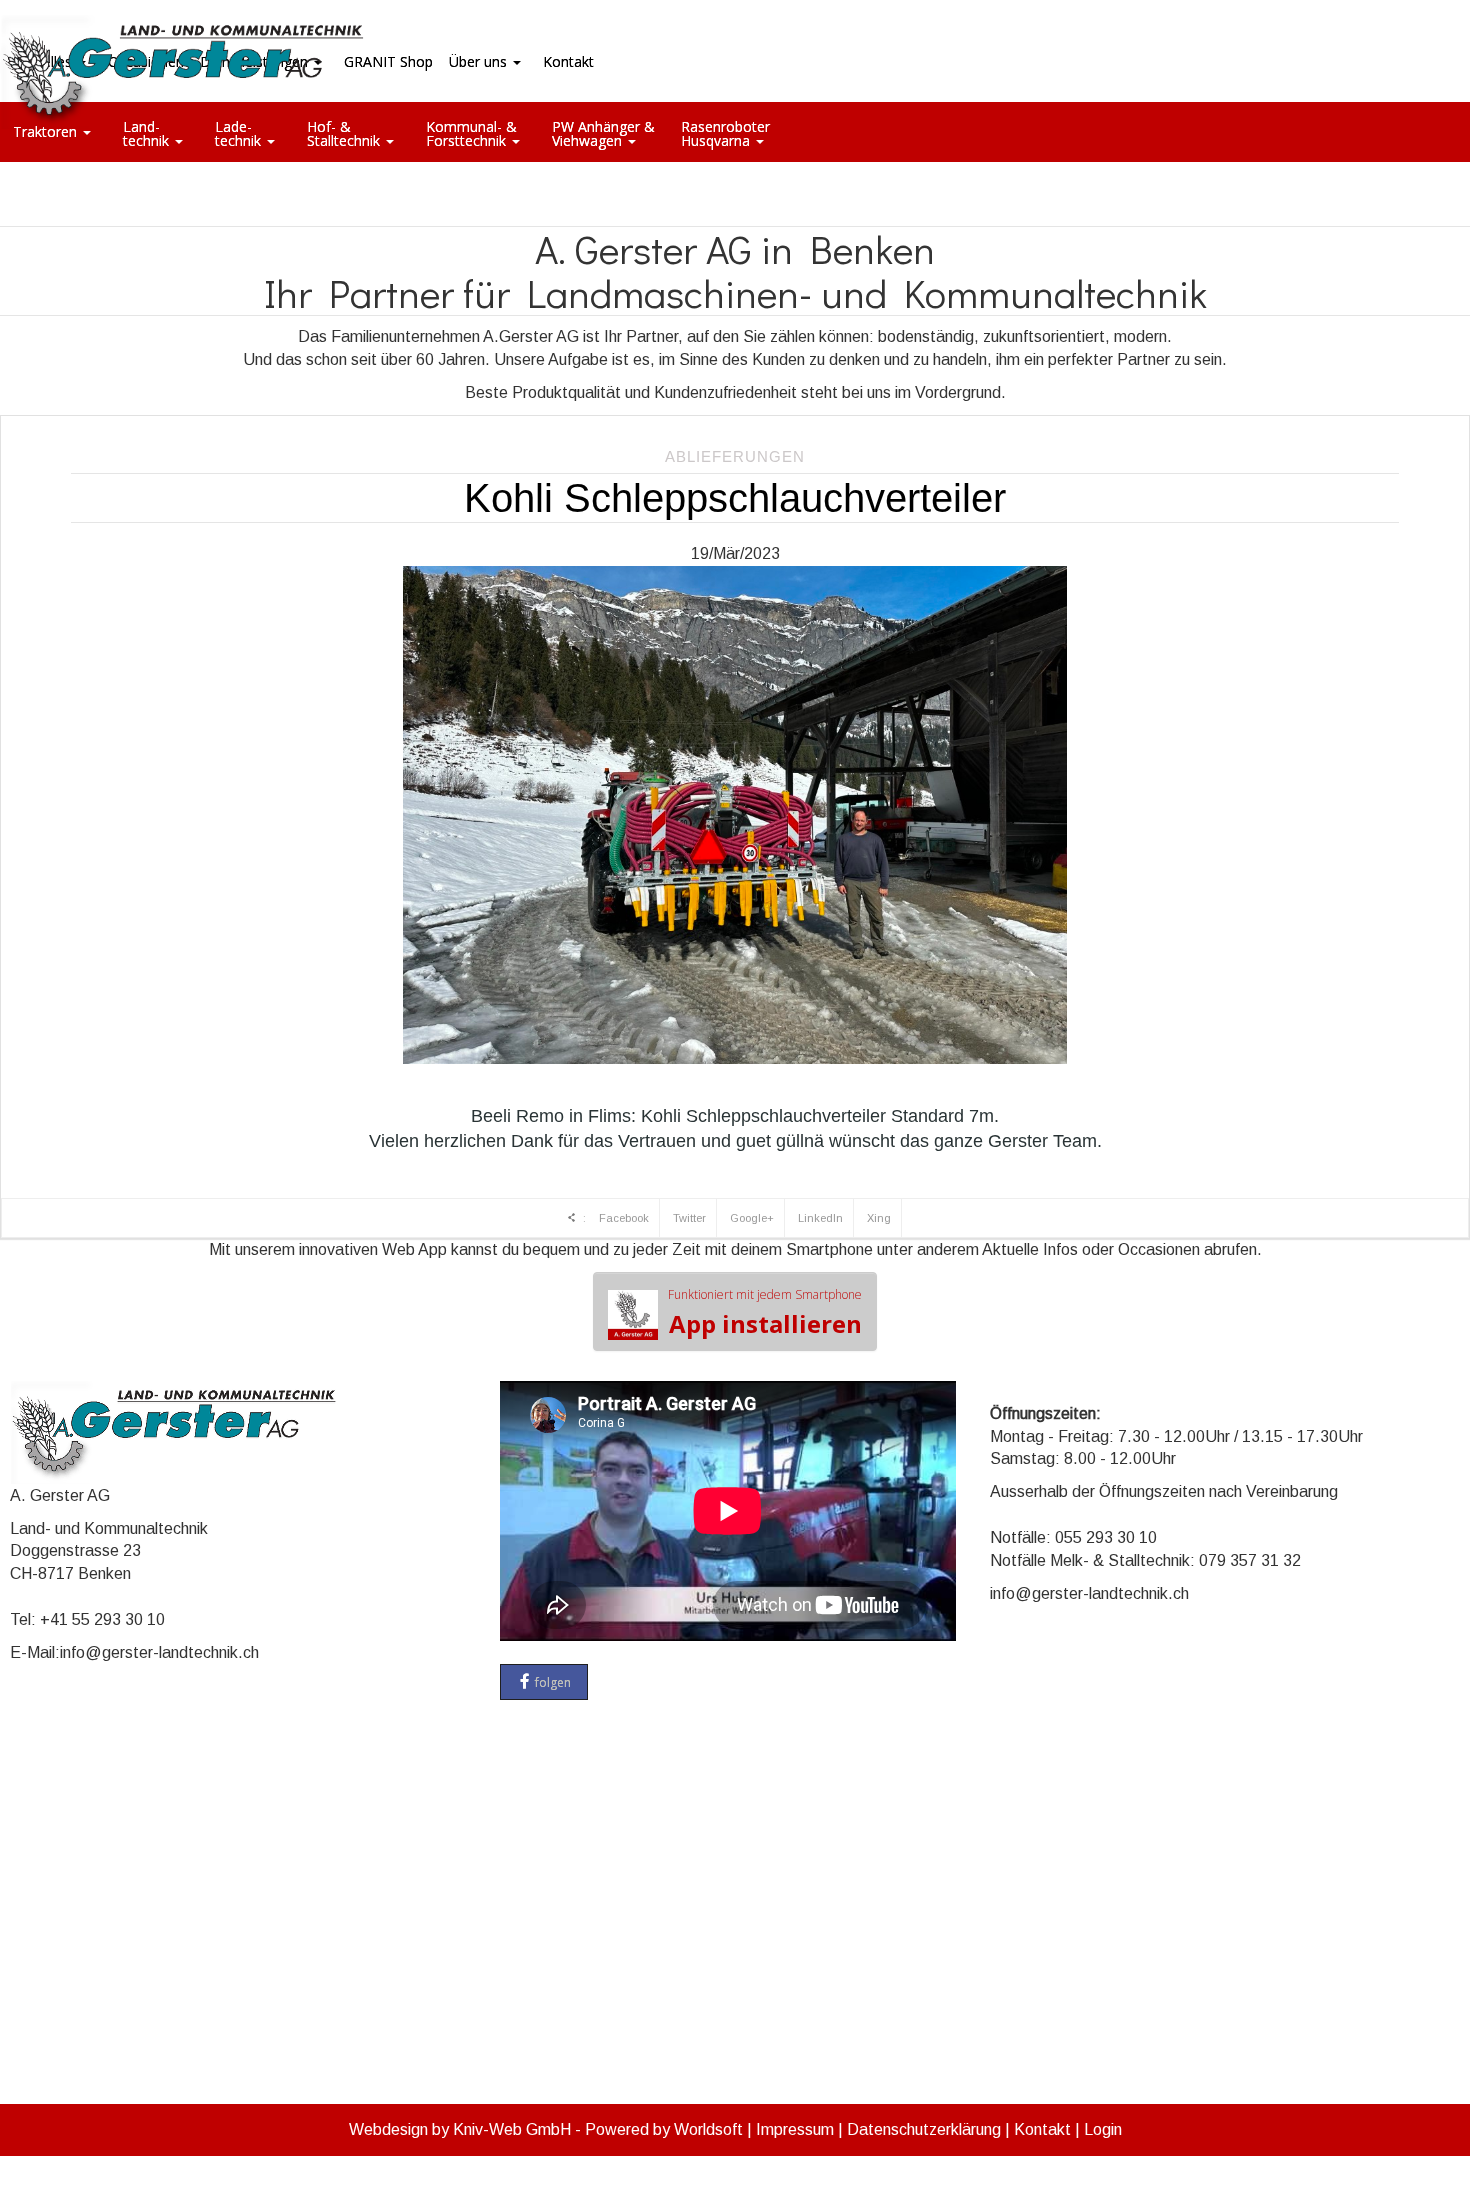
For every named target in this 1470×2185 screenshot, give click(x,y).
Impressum (795, 2129)
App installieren (765, 1313)
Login (1103, 2129)
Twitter (689, 1218)
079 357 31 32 (1250, 1560)
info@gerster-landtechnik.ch (159, 1652)
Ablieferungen (735, 456)
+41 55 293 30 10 (102, 1619)
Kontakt (1042, 2129)
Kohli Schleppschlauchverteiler (735, 498)
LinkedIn (820, 1218)
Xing (879, 1218)
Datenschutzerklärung (924, 2129)
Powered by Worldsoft (664, 2129)
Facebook (624, 1218)
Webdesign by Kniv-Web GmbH (460, 2129)
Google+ (752, 1218)
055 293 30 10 (1106, 1537)
